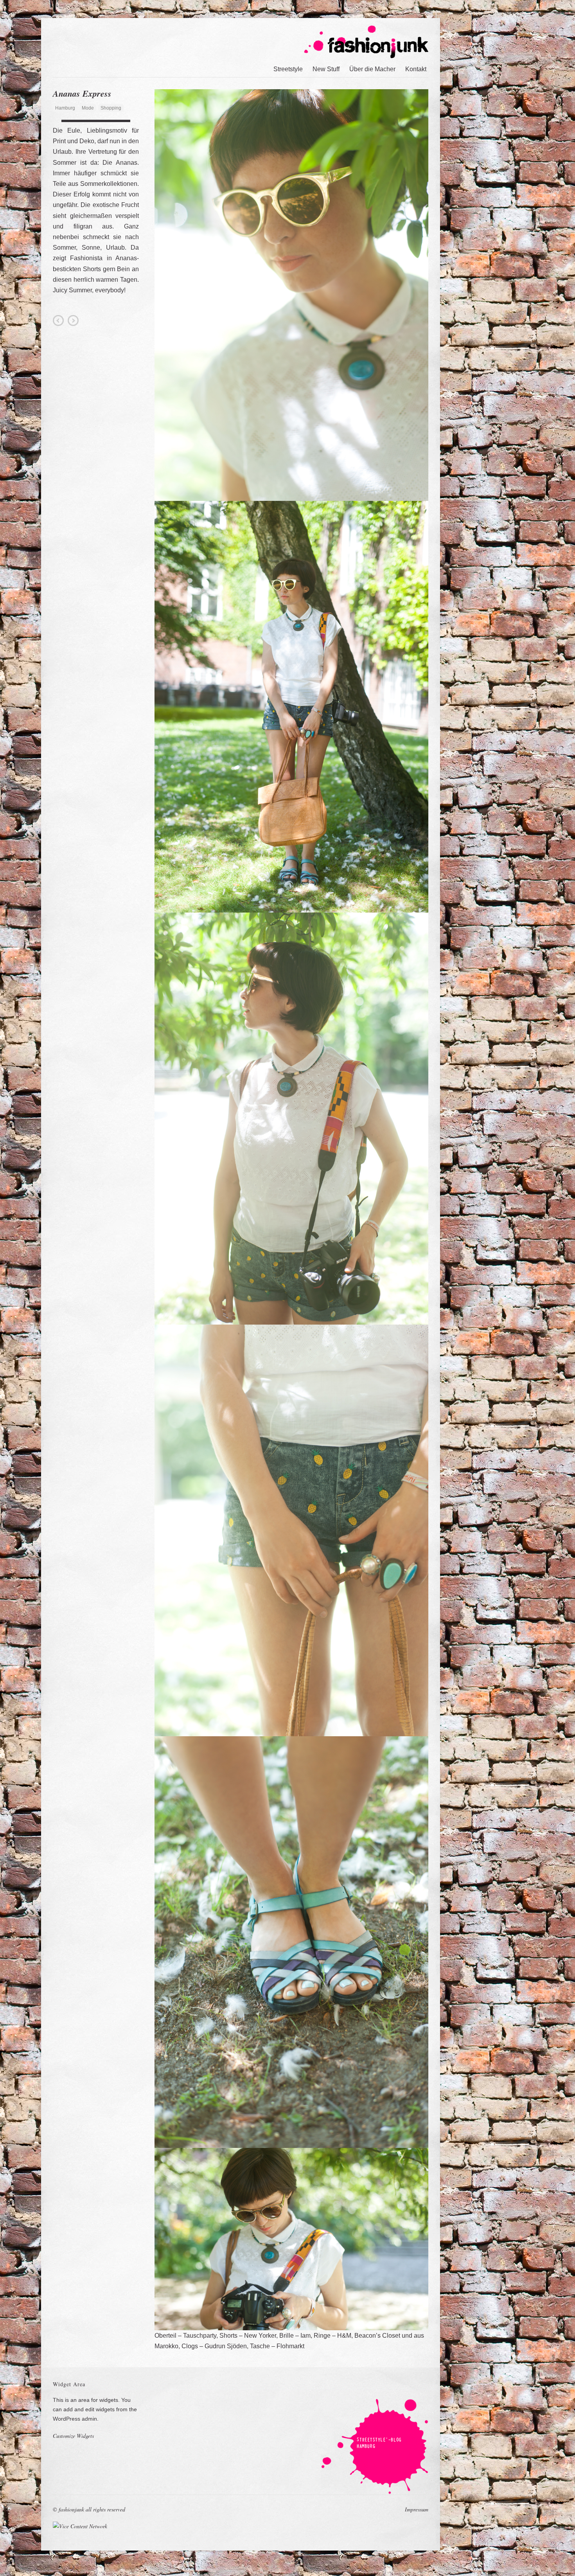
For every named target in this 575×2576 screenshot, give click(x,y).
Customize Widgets (73, 2436)
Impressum (417, 2509)
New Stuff (326, 69)
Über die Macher (372, 69)
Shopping (111, 108)
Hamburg (65, 108)
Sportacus (73, 320)
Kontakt (416, 69)
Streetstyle (288, 69)
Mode (88, 108)
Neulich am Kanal (58, 320)
